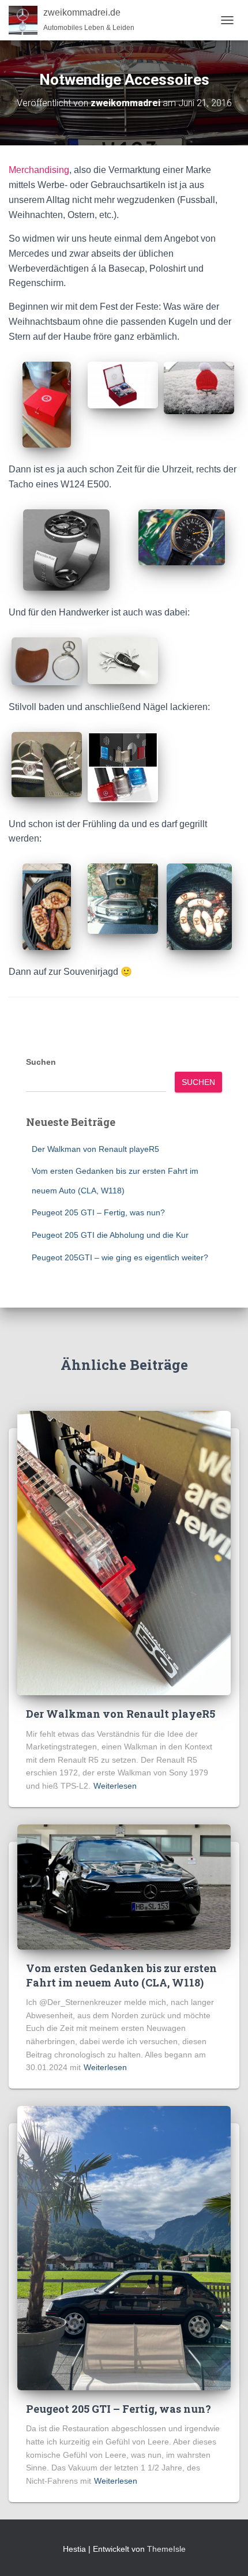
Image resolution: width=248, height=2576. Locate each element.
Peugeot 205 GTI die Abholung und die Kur (110, 1235)
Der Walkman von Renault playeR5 (95, 1149)
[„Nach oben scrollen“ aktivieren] (225, 2553)
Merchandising (39, 170)
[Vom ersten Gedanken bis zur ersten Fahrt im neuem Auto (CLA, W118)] (124, 1886)
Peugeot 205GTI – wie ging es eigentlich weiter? (120, 1257)
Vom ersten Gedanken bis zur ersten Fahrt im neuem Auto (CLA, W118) (121, 1975)
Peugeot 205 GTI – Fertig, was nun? (98, 1212)
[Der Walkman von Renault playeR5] (124, 1552)
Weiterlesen (115, 1786)
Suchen (41, 1062)
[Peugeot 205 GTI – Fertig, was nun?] (124, 2247)
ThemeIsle (166, 2549)
